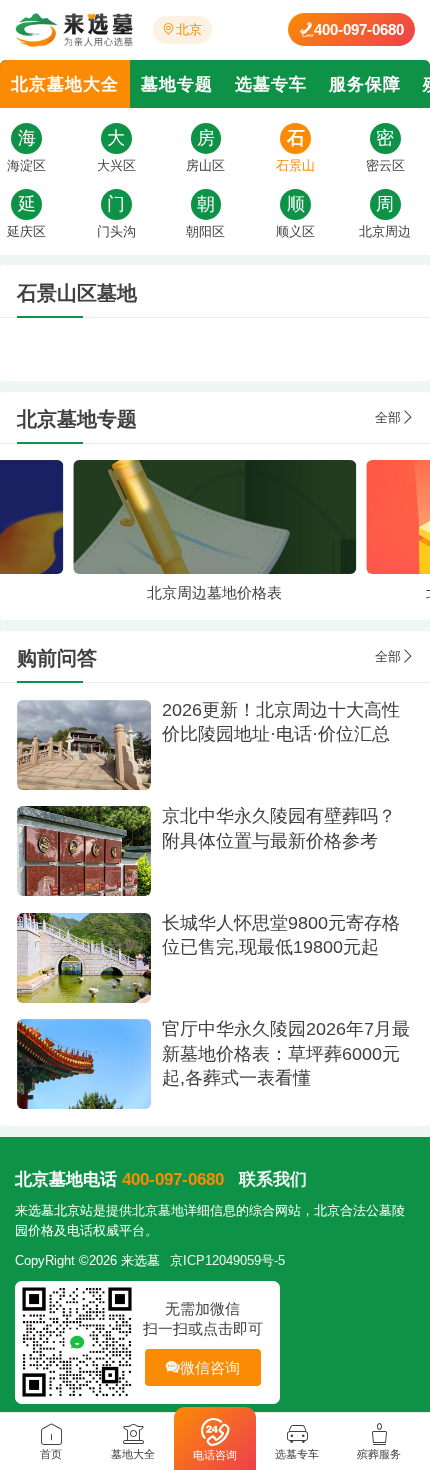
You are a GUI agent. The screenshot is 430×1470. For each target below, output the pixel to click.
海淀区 (26, 165)
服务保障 (365, 84)
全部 (388, 417)
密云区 (385, 165)
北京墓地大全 (65, 84)
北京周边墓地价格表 (214, 592)
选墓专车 (271, 84)
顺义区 (295, 231)
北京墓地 (158, 1210)
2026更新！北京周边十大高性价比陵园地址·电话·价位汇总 (281, 722)
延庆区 (26, 231)
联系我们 (273, 1179)
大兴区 (116, 165)
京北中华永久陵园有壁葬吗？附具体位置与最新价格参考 (279, 828)
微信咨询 (210, 1367)
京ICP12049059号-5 (227, 1260)
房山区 (205, 165)
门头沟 (116, 231)
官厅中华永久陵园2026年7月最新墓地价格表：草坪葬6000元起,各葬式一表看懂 (286, 1053)
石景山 (295, 165)
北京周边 (385, 231)
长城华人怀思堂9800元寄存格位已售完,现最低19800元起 (281, 935)
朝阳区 (205, 231)
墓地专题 (177, 84)
